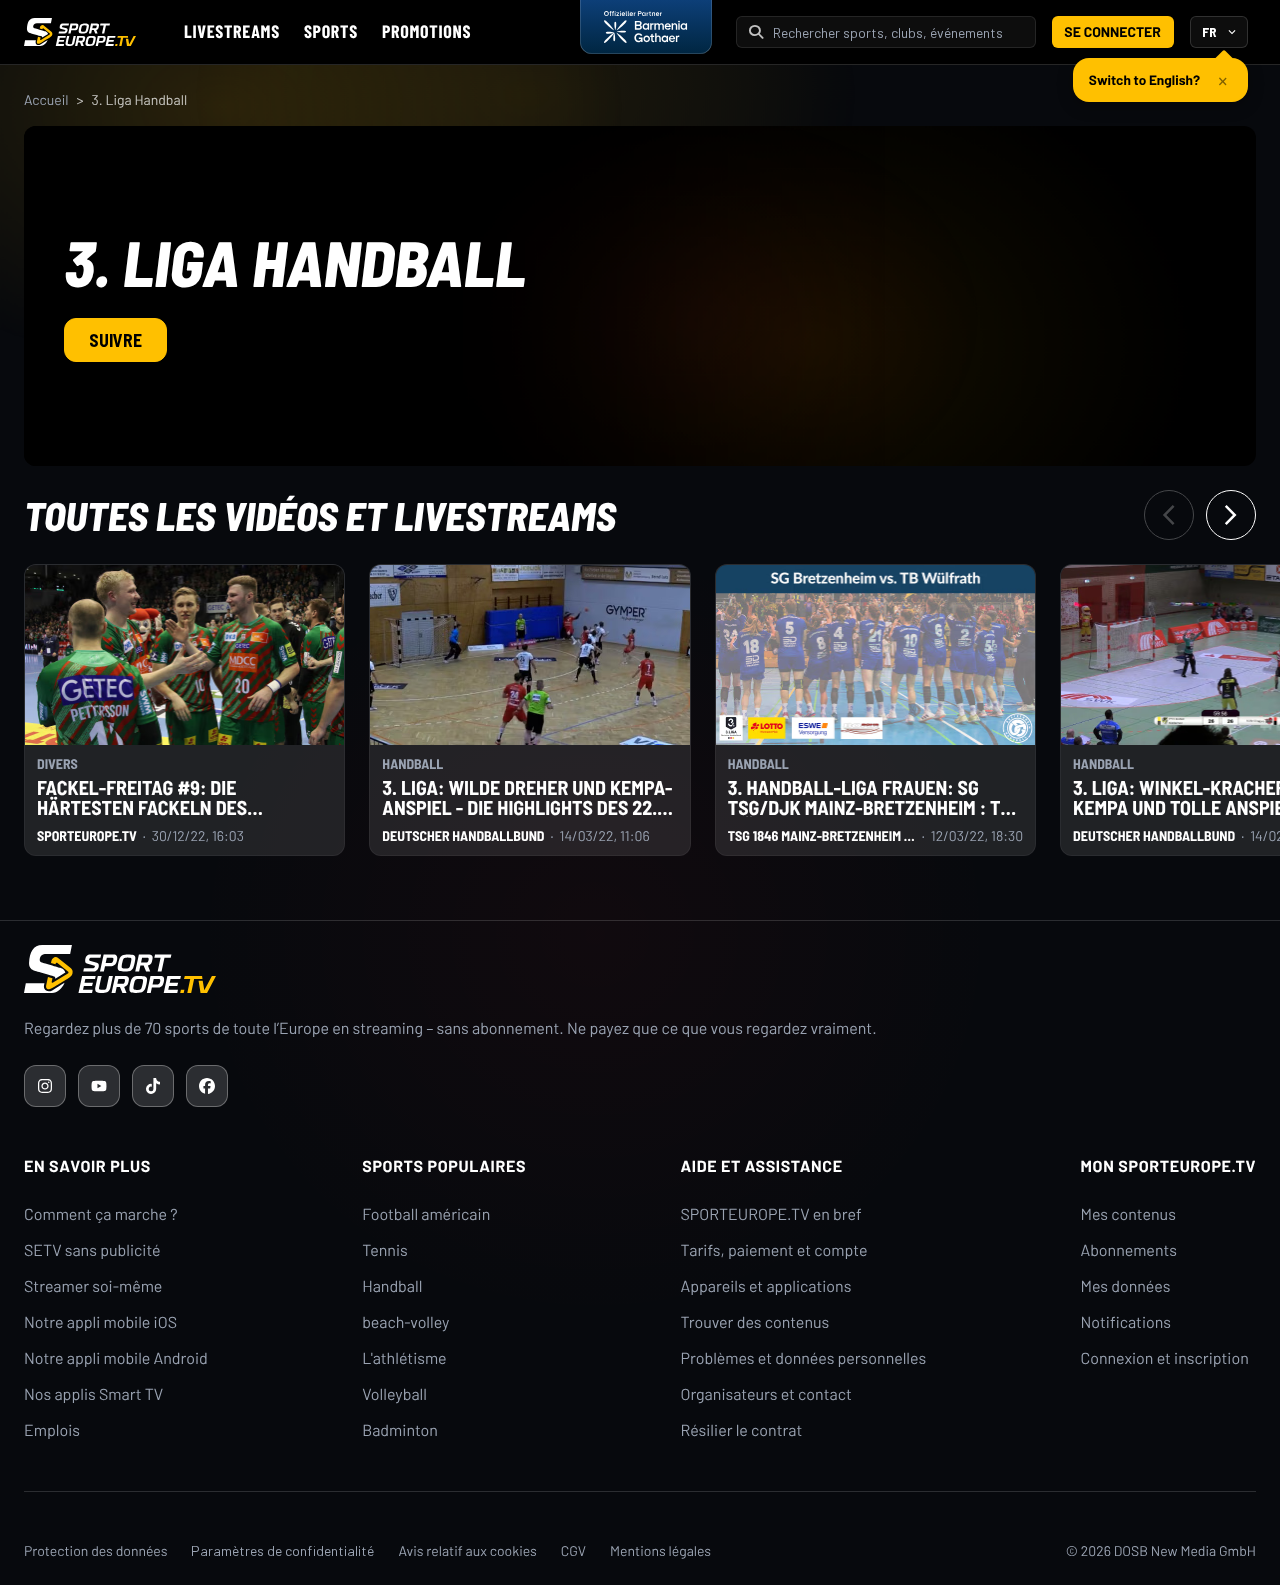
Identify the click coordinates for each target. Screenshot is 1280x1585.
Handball (392, 1286)
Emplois (52, 1430)
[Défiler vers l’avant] (1231, 515)
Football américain (426, 1214)
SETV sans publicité (92, 1250)
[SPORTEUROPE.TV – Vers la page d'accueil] (80, 32)
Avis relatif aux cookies (467, 1550)
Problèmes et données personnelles (803, 1358)
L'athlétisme (404, 1358)
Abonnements (1129, 1250)
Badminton (400, 1430)
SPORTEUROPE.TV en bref (770, 1214)
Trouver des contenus (754, 1322)
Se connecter (1112, 31)
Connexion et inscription (1165, 1358)
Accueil (46, 99)
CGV (573, 1550)
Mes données (1126, 1286)
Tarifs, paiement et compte (773, 1250)
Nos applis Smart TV (93, 1394)
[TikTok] (153, 1086)
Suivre (115, 340)
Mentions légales (660, 1550)
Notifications (1126, 1322)
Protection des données (95, 1550)
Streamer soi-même (93, 1286)
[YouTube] (99, 1086)
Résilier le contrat (741, 1430)
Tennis (385, 1250)
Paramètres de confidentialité (282, 1550)
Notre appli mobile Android (116, 1358)
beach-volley (405, 1322)
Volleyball (394, 1394)
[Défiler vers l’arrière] (1169, 515)
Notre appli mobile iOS (100, 1322)
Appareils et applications (765, 1286)
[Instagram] (45, 1086)
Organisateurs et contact (765, 1394)
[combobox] (898, 32)
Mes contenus (1128, 1214)
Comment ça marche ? (101, 1214)
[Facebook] (207, 1086)
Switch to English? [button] (1144, 79)
